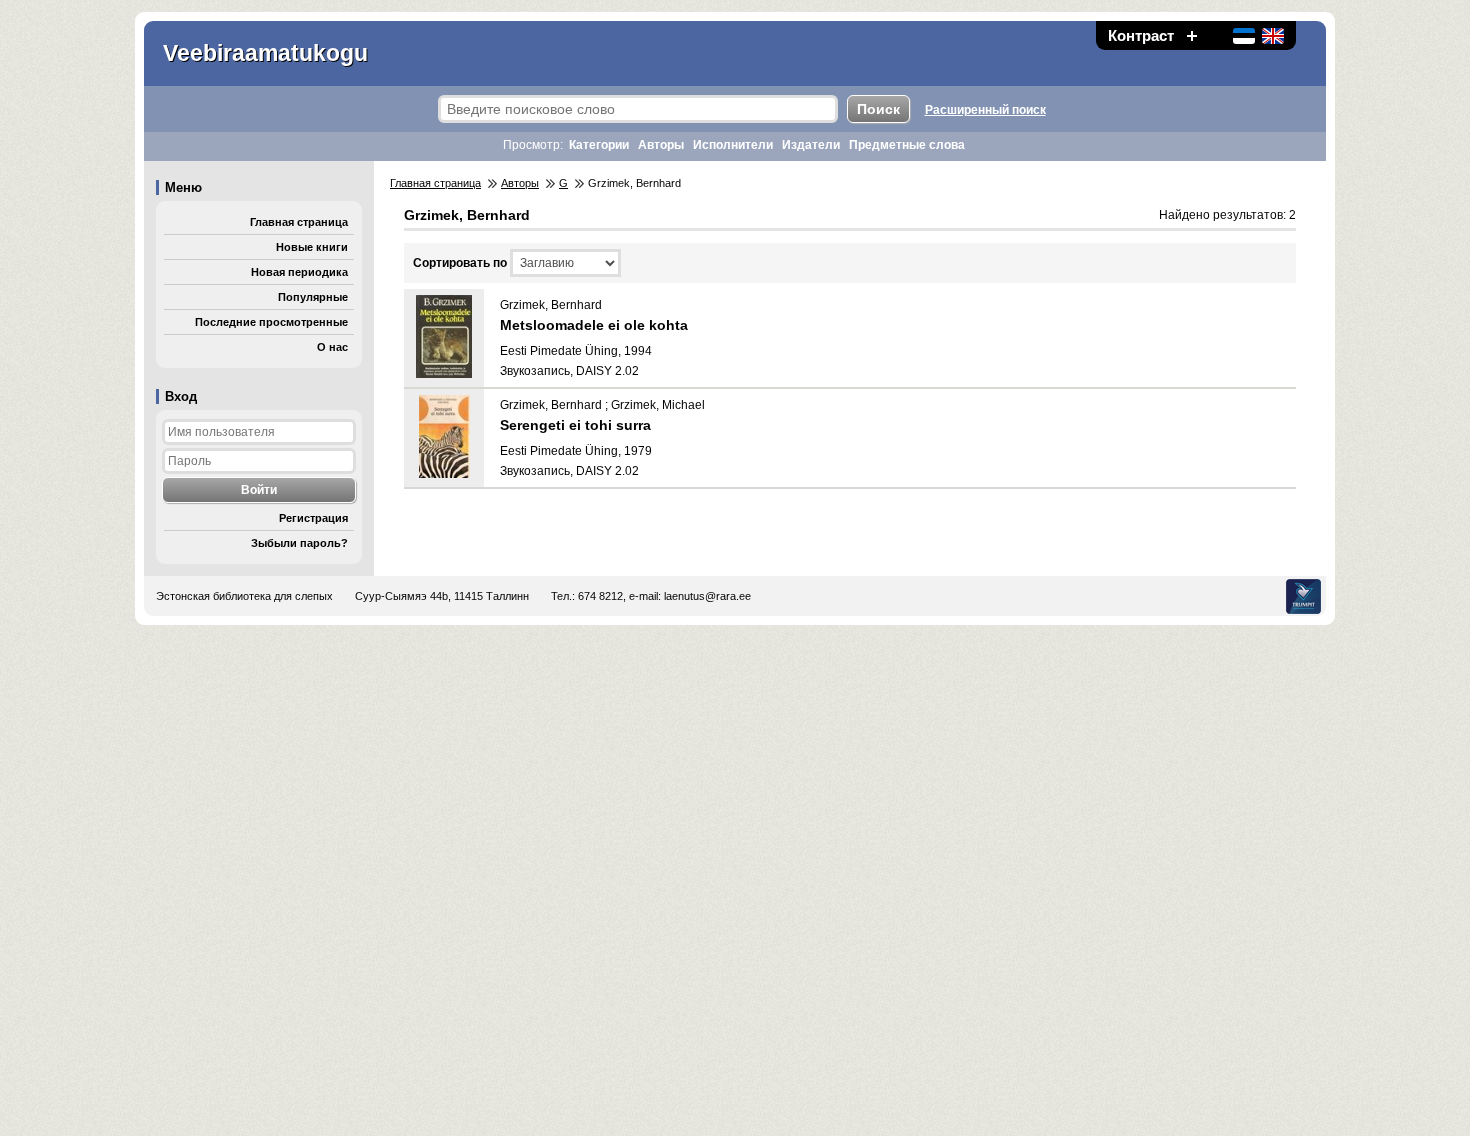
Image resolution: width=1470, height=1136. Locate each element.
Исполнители (733, 145)
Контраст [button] (1141, 35)
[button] (1192, 35)
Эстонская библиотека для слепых (244, 596)
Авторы (661, 145)
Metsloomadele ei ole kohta (594, 325)
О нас (332, 347)
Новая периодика (299, 272)
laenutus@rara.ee (707, 596)
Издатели (811, 145)
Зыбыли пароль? (299, 543)
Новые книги (312, 247)
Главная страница (299, 222)
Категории (599, 145)
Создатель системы (1303, 596)
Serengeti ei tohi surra (575, 425)
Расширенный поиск (985, 110)
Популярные (313, 297)
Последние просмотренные (271, 322)
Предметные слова (907, 145)
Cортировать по (460, 263)
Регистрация (313, 518)
